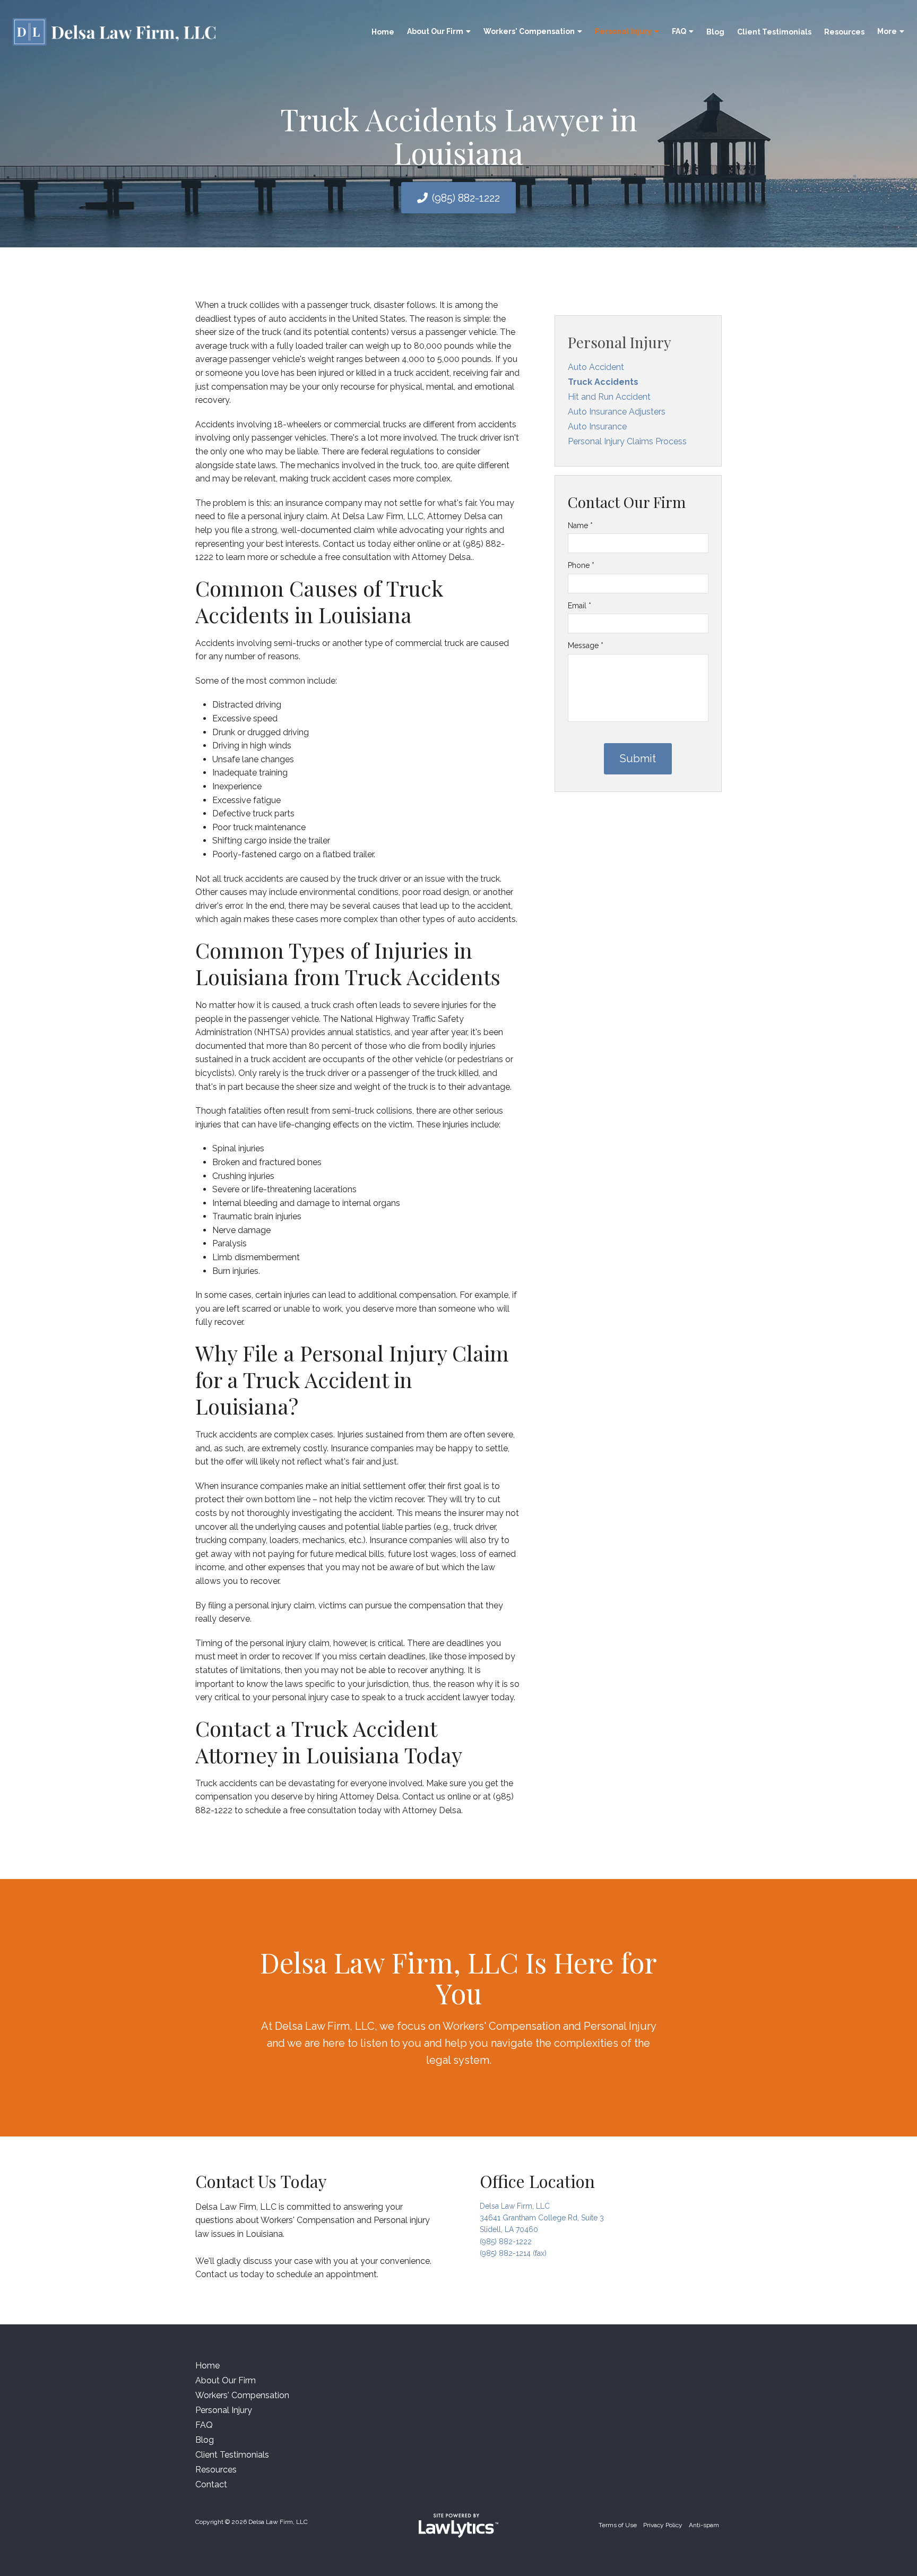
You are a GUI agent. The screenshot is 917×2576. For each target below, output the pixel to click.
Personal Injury (623, 31)
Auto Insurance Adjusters (617, 412)
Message (586, 645)
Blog (715, 32)
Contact (211, 2484)
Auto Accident (596, 367)
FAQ (679, 31)
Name (580, 525)
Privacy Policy (663, 2525)
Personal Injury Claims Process (627, 441)
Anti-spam (704, 2525)
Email (579, 606)
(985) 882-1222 (466, 198)
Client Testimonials (774, 32)
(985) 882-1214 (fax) (513, 2253)
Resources (844, 32)
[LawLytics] (458, 2526)
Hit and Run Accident (609, 397)
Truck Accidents (603, 382)
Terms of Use (618, 2525)
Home (383, 32)
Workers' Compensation (529, 31)
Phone (581, 565)
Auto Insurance (597, 427)
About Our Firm (435, 31)
